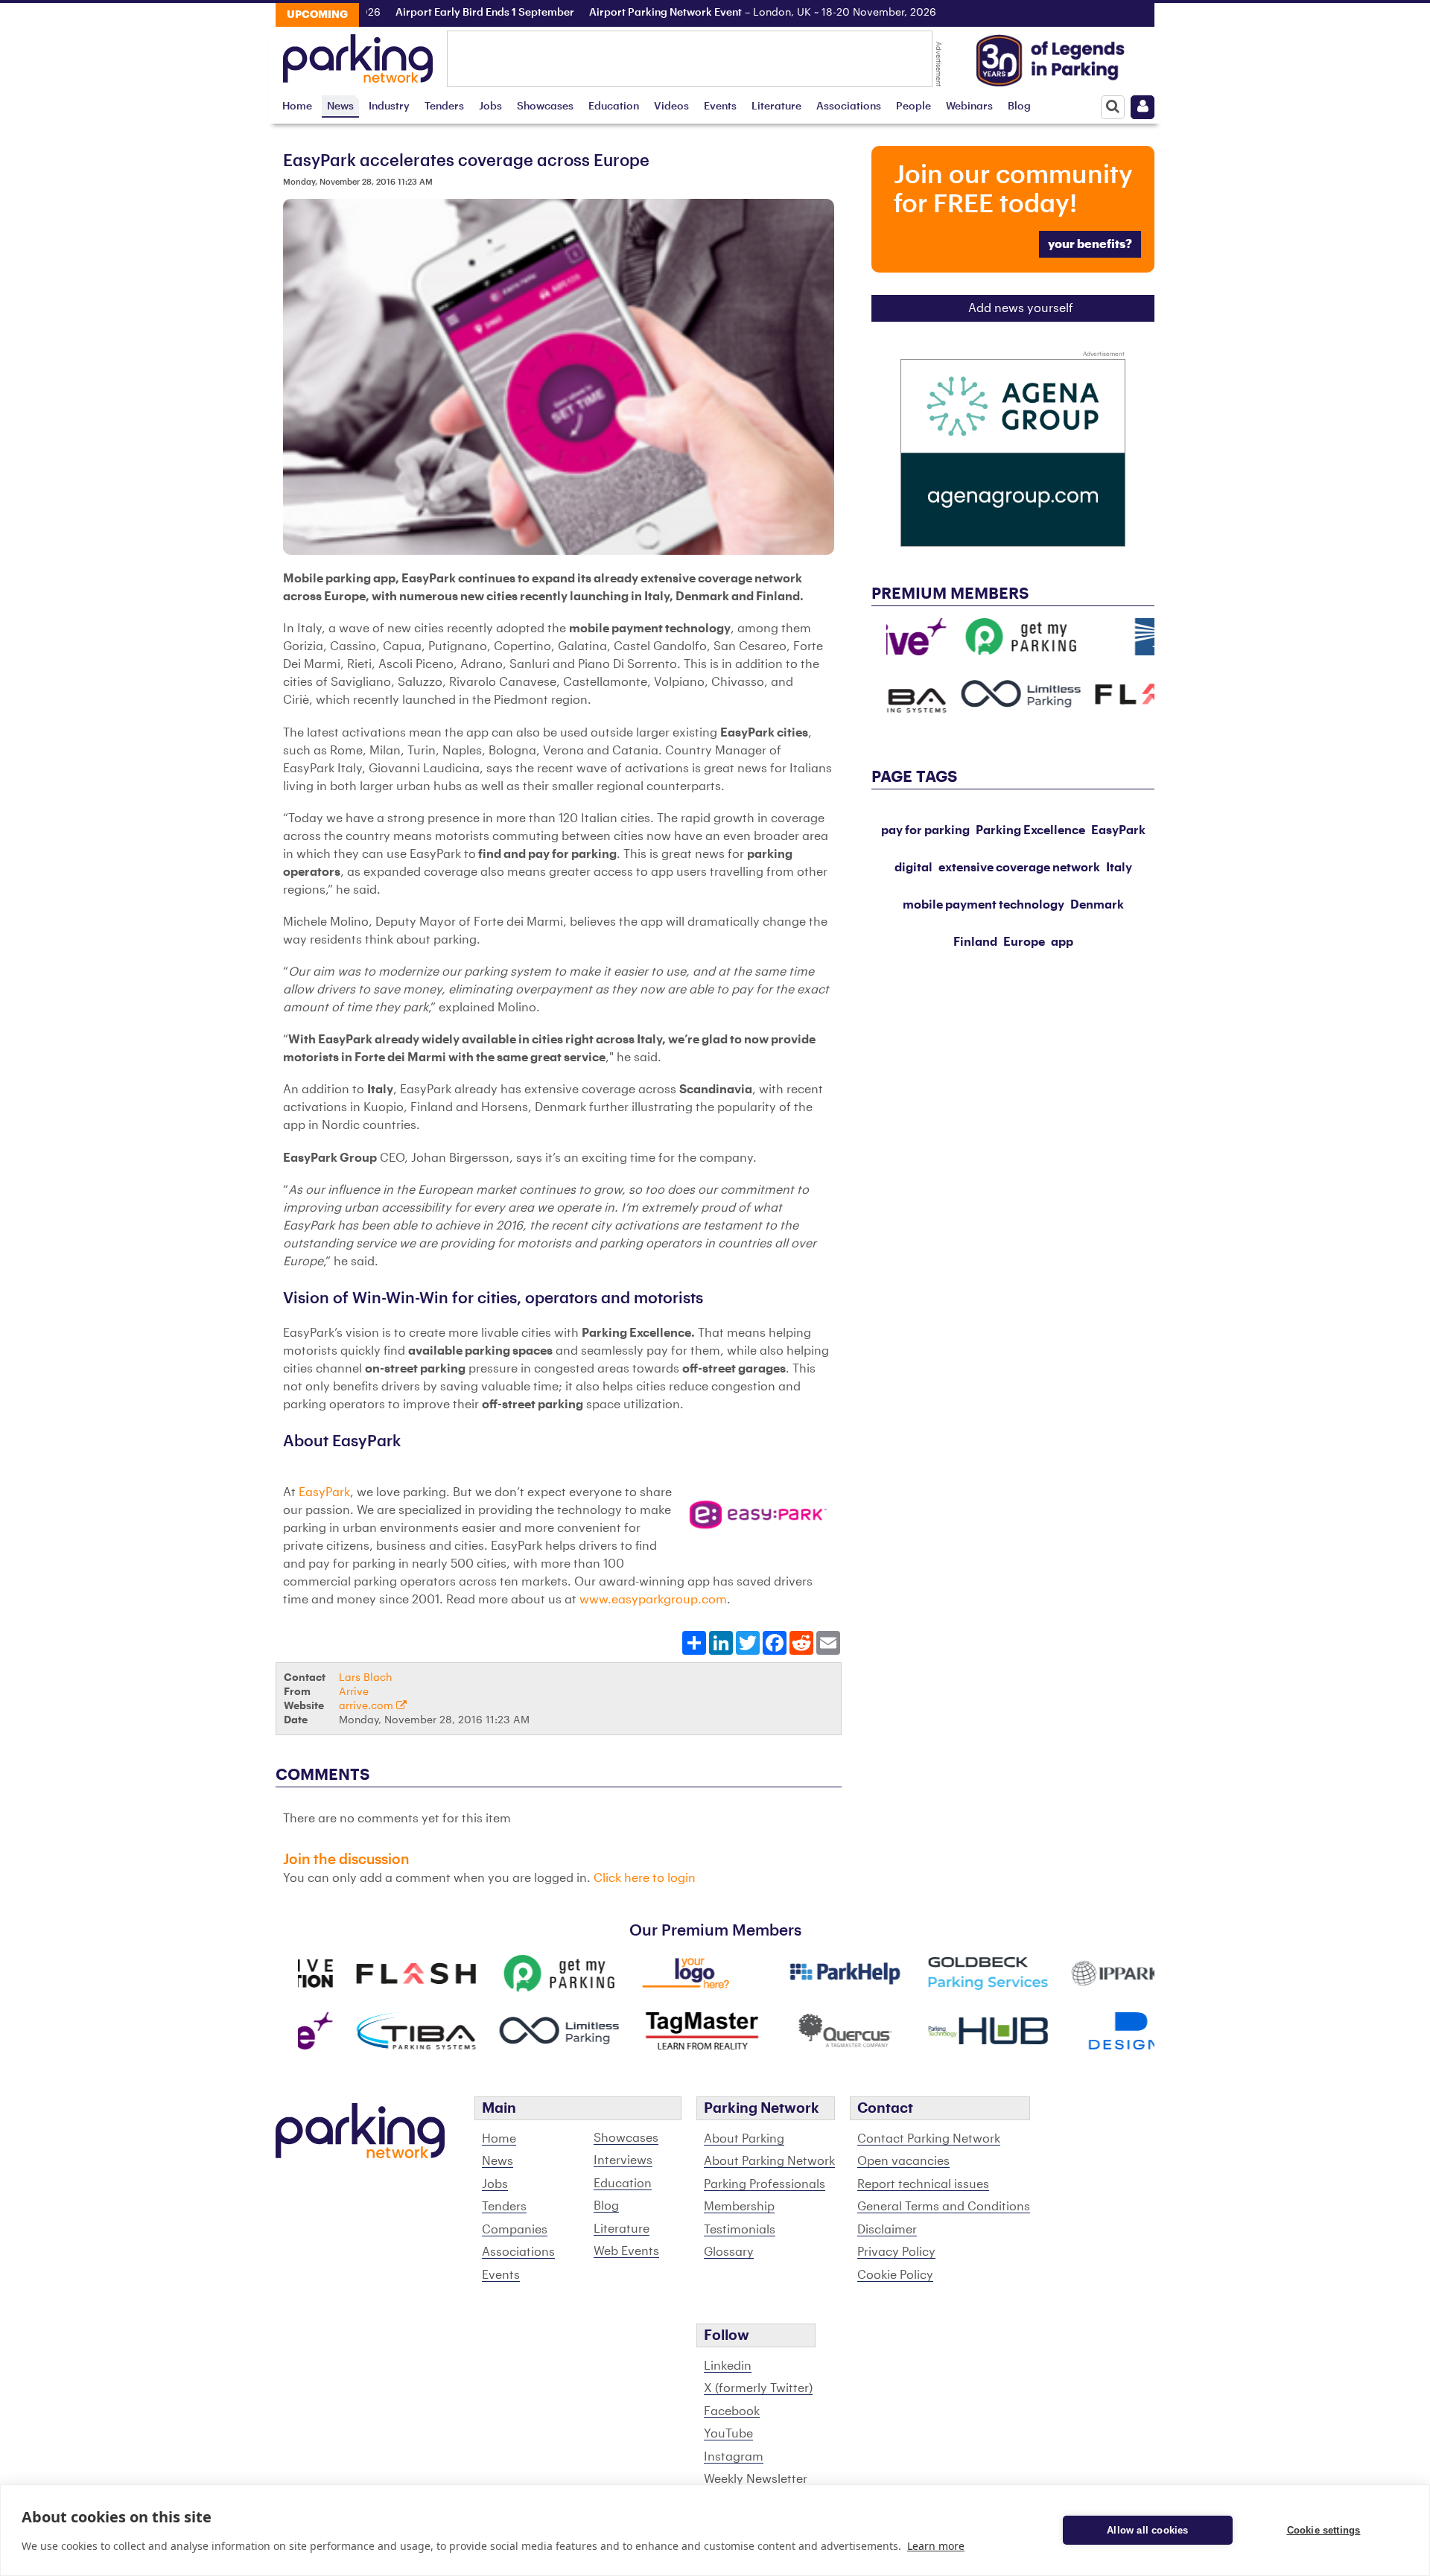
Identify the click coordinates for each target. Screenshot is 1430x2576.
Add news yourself (1021, 308)
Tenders (444, 106)
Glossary (729, 2252)
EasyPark (324, 1492)
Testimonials (740, 2230)
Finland (975, 942)
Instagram (734, 2457)
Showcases (545, 106)
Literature (776, 106)
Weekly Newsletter (756, 2479)
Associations (849, 106)
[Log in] (1143, 107)
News (340, 106)
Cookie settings (1324, 2530)
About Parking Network (769, 2161)
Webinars (969, 106)
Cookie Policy (895, 2275)
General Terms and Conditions (944, 2207)
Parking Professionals (765, 2184)
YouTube (728, 2434)
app (1062, 942)
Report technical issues (923, 2184)
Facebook (732, 2411)
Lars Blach (365, 1677)
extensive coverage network (1019, 868)
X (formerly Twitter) (758, 2388)
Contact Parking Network (929, 2139)
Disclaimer (887, 2230)
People (913, 106)
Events (720, 106)
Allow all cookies (1147, 2530)
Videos (671, 106)
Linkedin (728, 2366)
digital (913, 868)
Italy (1119, 868)
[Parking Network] (358, 54)
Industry (389, 106)
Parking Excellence (1030, 830)
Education (614, 106)
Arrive (354, 1692)
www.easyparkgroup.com (653, 1600)
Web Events (626, 2251)
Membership (739, 2207)
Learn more (936, 2546)
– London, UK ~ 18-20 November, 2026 (722, 13)
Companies (515, 2230)
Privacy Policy (896, 2252)
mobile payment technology (983, 905)
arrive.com (368, 1706)
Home (297, 106)
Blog (1019, 106)
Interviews (623, 2160)
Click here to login (645, 1878)
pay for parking (925, 830)
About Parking (744, 2139)
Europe (1024, 942)
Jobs (490, 106)
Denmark (1097, 905)
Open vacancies (903, 2161)
